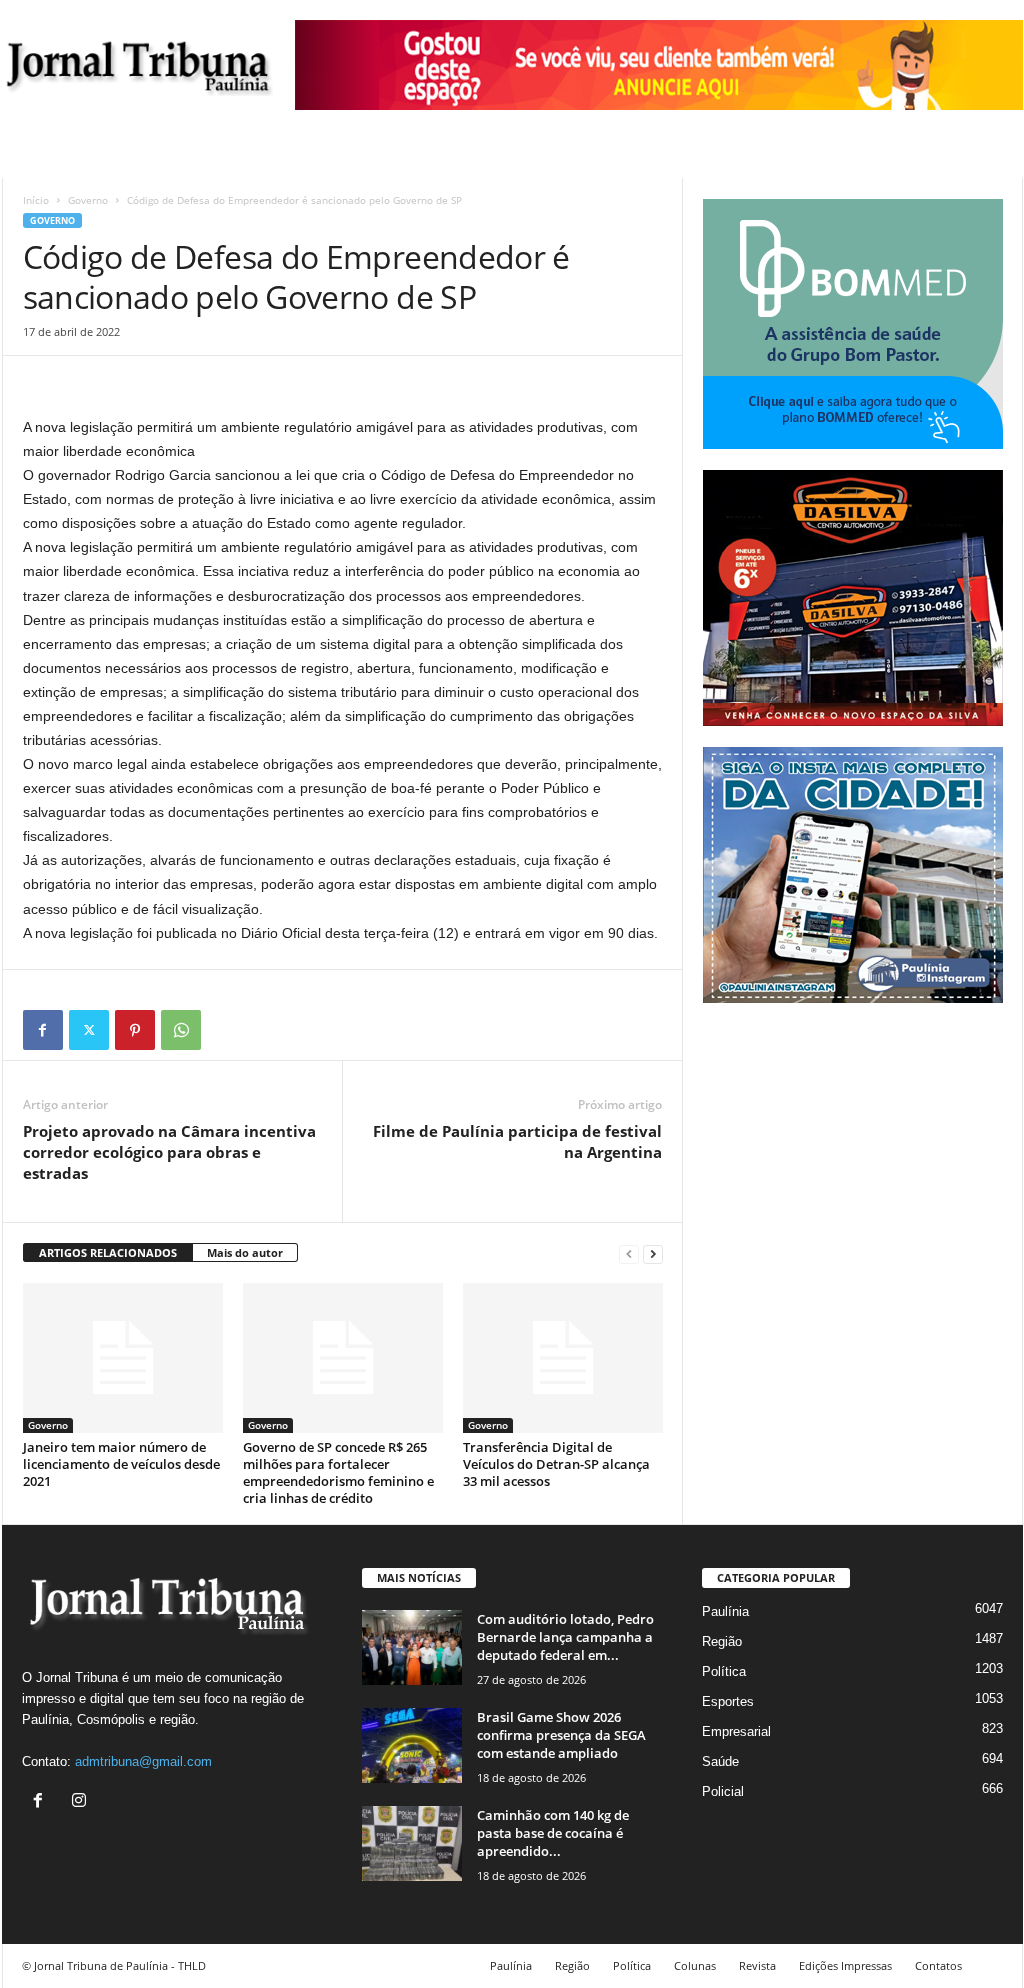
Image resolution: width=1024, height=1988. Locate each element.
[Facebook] (43, 1030)
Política (724, 1671)
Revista (757, 1965)
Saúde (720, 1761)
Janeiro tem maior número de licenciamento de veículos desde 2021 (121, 1464)
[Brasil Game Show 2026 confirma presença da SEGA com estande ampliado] (412, 1745)
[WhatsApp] (181, 1030)
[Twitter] (89, 1030)
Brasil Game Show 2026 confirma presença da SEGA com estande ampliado (561, 1735)
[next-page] (653, 1253)
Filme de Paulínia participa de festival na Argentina (517, 1141)
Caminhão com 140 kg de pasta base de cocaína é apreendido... (553, 1833)
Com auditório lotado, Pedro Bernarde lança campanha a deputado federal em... (565, 1637)
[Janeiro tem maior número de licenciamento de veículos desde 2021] (123, 1358)
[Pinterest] (135, 1030)
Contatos (938, 1965)
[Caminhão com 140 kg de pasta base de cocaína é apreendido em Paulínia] (412, 1843)
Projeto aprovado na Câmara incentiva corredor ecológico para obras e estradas (169, 1152)
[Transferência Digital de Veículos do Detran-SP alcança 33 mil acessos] (563, 1358)
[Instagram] (81, 1802)
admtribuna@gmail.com (143, 1761)
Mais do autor (245, 1252)
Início (36, 200)
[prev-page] (629, 1253)
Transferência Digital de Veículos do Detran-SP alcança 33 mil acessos (556, 1464)
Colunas (695, 1965)
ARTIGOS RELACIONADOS (108, 1252)
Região (722, 1641)
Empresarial (736, 1731)
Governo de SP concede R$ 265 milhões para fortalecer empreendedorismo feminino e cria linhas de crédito (338, 1472)
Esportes (728, 1701)
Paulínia (725, 1611)
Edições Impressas (845, 1965)
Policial (723, 1791)
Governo (88, 200)
